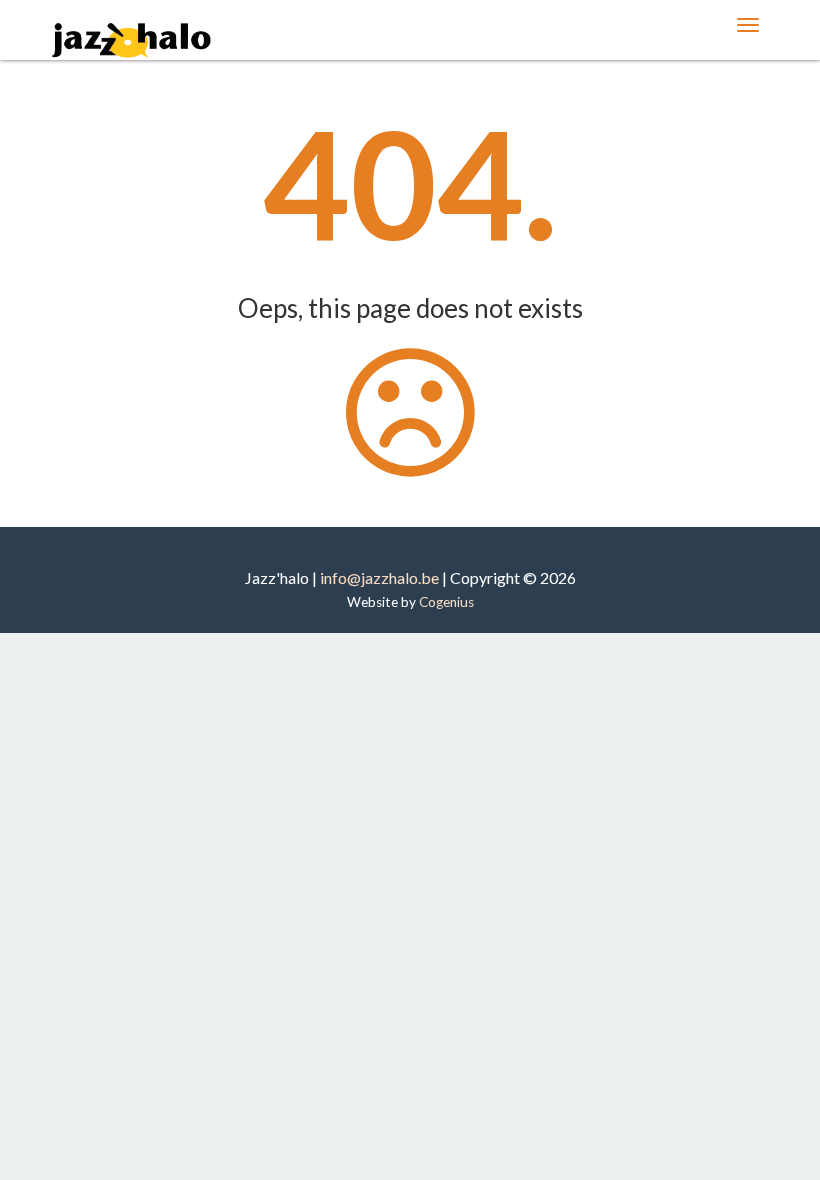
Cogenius (446, 602)
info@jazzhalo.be (379, 577)
